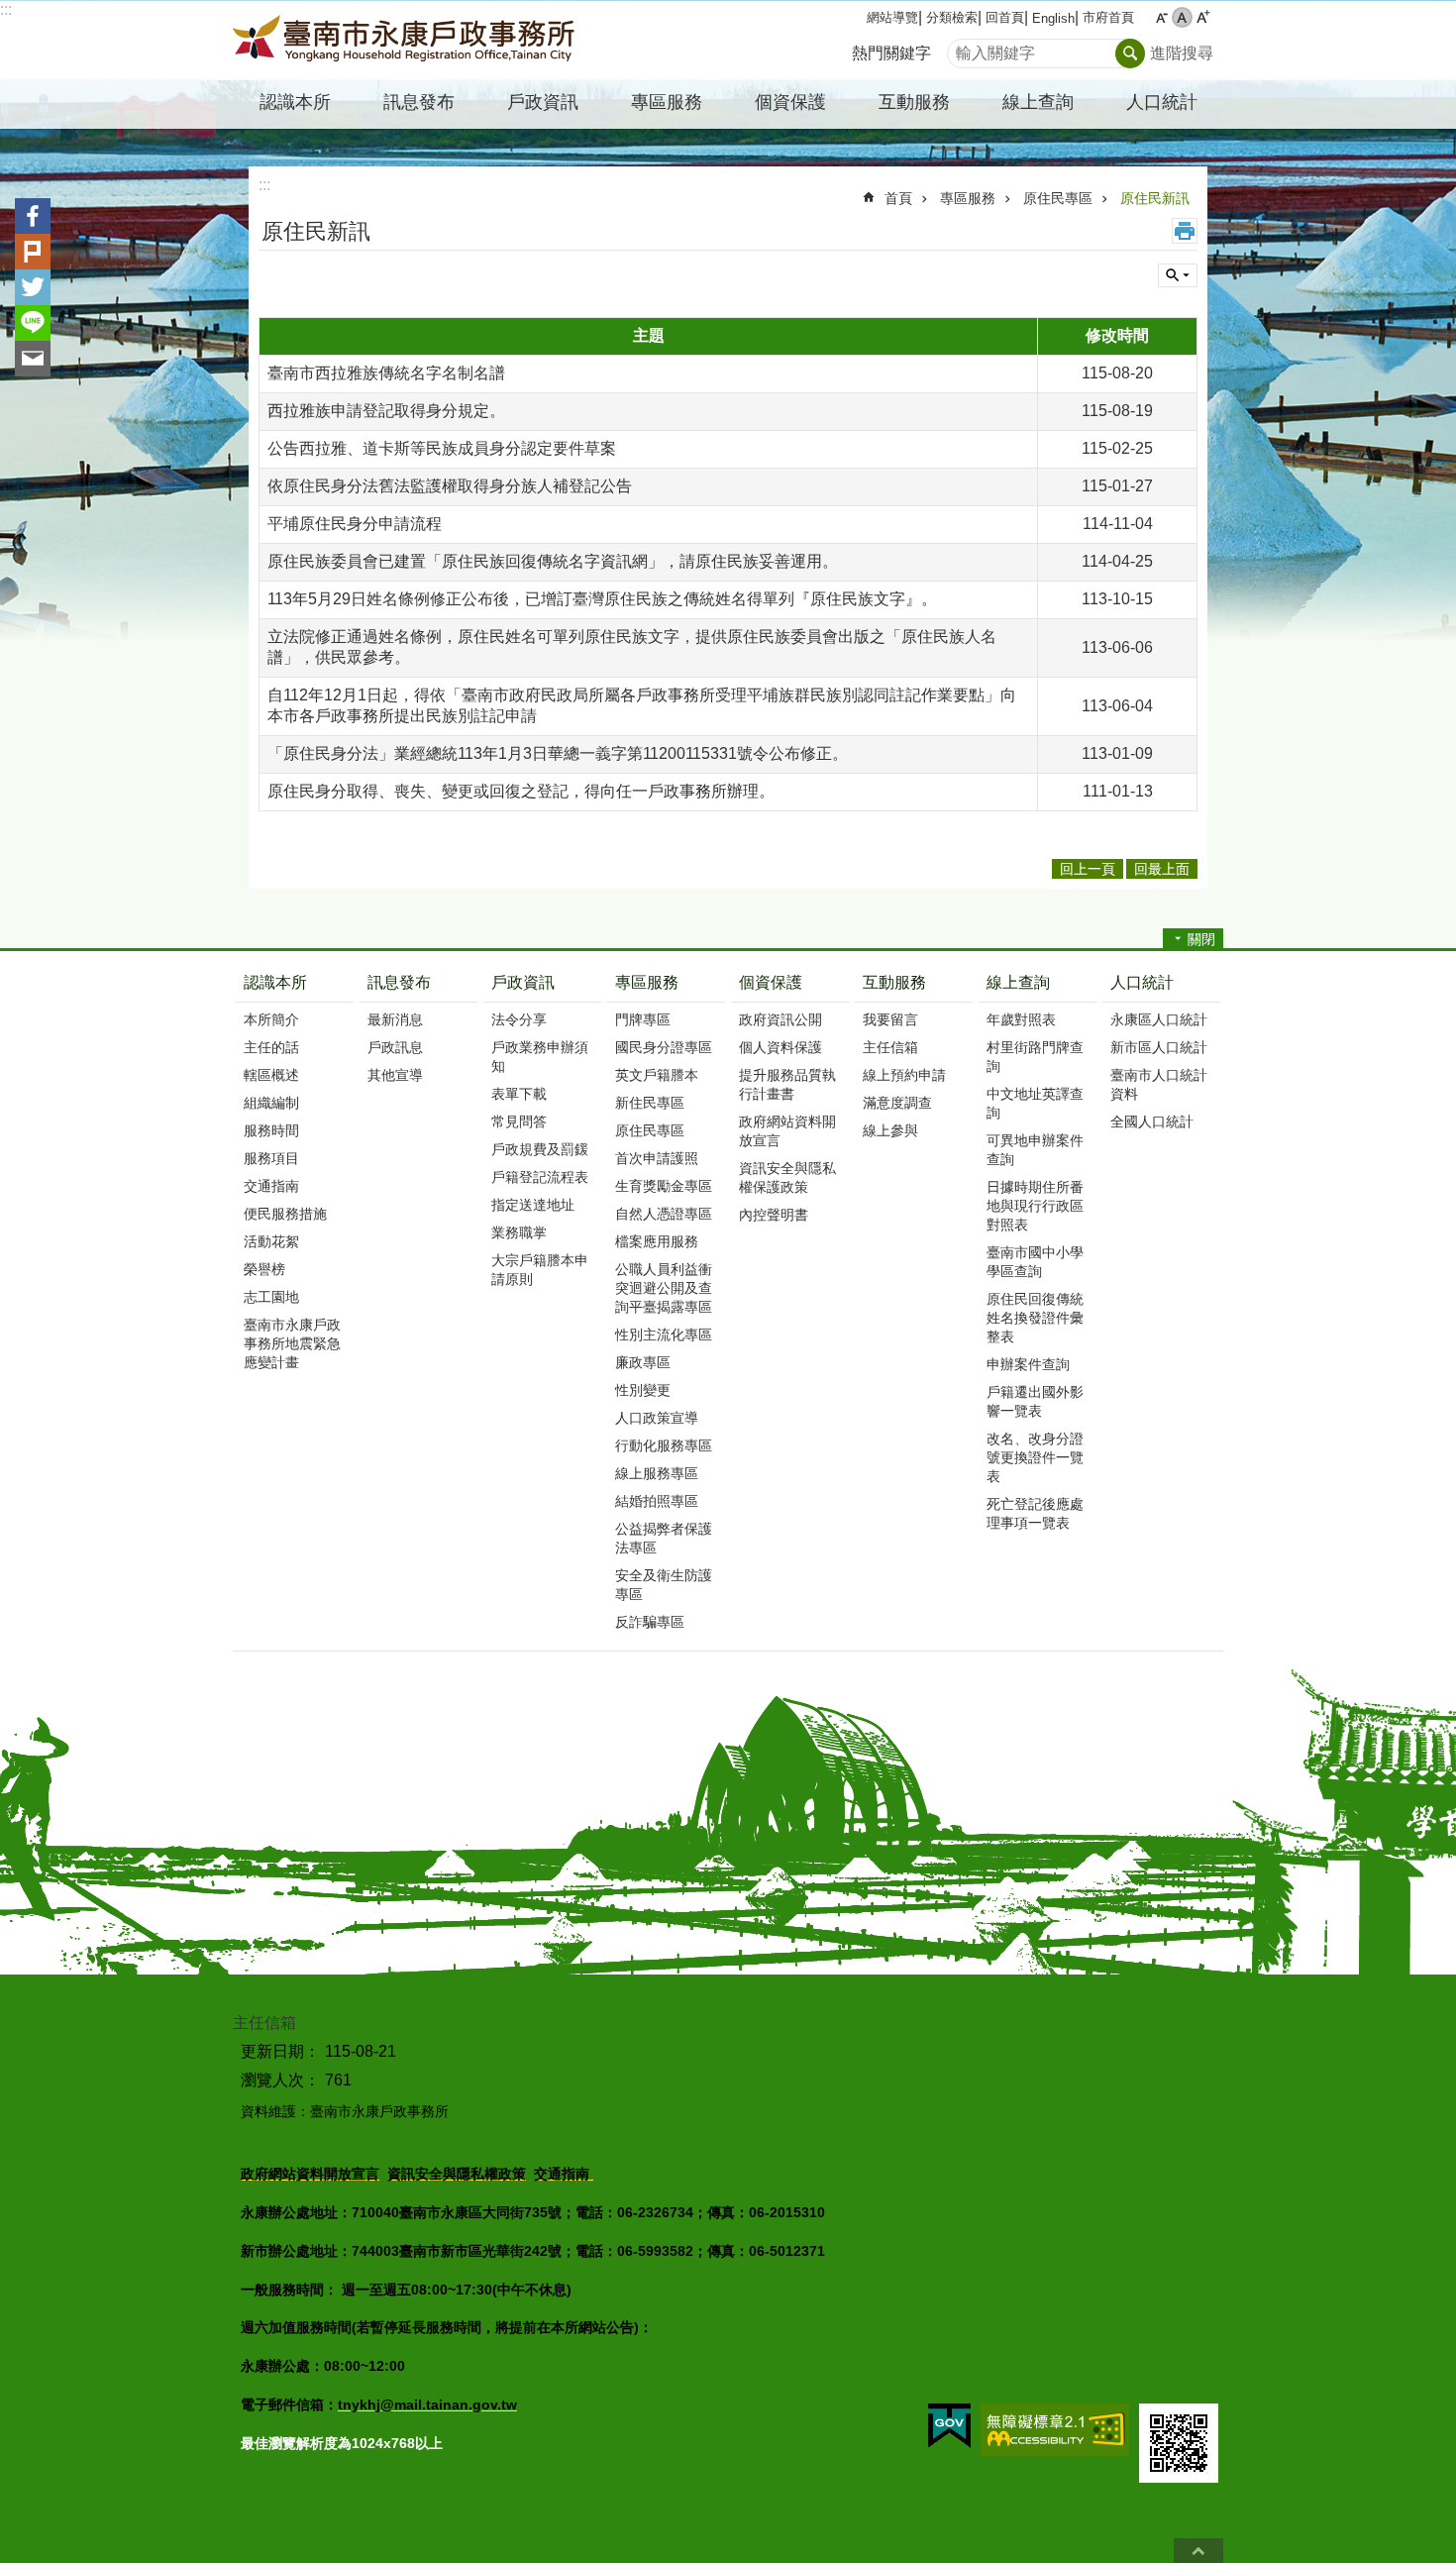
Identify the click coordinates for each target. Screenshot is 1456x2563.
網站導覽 (892, 17)
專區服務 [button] (667, 102)
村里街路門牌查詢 (1035, 1057)
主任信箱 (890, 1047)
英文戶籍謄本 (657, 1075)
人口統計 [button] (1162, 102)
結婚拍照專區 (657, 1501)
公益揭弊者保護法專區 (664, 1538)
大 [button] (1203, 17)
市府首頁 (1108, 17)
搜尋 (963, 48)
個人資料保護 (780, 1047)
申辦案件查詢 (1028, 1364)
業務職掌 (519, 1232)
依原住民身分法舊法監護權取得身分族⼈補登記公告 (450, 486)
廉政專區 (643, 1362)
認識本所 (275, 982)
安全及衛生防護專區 (664, 1585)
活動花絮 (271, 1241)
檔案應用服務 (657, 1241)
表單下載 (519, 1094)
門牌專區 (643, 1019)
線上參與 (890, 1130)
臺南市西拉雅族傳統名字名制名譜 (386, 373)
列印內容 (1185, 231)
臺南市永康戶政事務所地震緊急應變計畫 (292, 1343)
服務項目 (271, 1158)
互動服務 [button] (914, 102)
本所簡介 (271, 1019)
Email (33, 359)
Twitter (33, 287)
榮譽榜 (264, 1269)
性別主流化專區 (664, 1335)
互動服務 (894, 982)
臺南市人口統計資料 (1159, 1084)
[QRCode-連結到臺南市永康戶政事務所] (1179, 2443)
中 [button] (1182, 17)
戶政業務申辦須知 (540, 1057)
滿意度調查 (897, 1103)
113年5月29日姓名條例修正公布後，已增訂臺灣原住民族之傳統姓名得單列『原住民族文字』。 (602, 599)
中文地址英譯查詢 (1035, 1103)
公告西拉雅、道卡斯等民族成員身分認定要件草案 (442, 448)
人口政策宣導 (657, 1418)
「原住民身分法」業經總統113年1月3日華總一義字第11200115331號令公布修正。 (558, 753)
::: (6, 9)
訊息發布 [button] (419, 102)
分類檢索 (952, 17)
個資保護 (771, 982)
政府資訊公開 (780, 1019)
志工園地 (271, 1297)
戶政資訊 (523, 982)
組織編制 (271, 1103)
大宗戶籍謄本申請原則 (540, 1270)
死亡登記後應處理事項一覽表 (1035, 1513)
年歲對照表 (1021, 1019)
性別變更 (643, 1390)
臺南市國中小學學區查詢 (1035, 1262)
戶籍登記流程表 (540, 1177)
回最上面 (1198, 2551)
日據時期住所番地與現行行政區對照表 (1035, 1206)
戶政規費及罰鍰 (540, 1149)
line (33, 323)
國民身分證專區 (664, 1047)
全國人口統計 (1152, 1121)
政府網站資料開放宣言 (787, 1131)
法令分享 (519, 1019)
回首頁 (1005, 17)
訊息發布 (399, 982)
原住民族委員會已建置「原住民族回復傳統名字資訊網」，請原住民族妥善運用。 (553, 561)
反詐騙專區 (650, 1622)
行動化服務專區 (664, 1445)
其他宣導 (395, 1075)
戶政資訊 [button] (543, 102)
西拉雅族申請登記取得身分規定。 (386, 411)
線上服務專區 (657, 1473)
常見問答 (519, 1121)
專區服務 (968, 198)
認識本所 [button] (295, 102)
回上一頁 (1088, 869)
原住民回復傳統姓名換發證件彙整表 (1035, 1318)
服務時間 (271, 1130)
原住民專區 (1058, 198)
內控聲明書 (774, 1215)
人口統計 (1142, 982)
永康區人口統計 (1159, 1019)
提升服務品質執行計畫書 (787, 1084)
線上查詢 (1018, 982)
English (1053, 18)
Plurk (33, 252)
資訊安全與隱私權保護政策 (787, 1177)
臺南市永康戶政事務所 (406, 41)
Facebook (33, 216)
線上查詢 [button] (1038, 102)
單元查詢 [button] (1178, 275)
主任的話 (271, 1047)
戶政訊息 (395, 1047)
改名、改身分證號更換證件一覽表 (1035, 1457)
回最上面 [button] (1162, 869)
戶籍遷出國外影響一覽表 (1035, 1401)
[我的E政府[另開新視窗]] (949, 2426)
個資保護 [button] (790, 102)
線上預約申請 (904, 1075)
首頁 (898, 198)
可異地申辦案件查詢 (1035, 1150)
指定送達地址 (533, 1205)
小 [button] (1161, 17)
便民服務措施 (285, 1214)
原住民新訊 (1155, 198)
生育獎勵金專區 (664, 1186)
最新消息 (395, 1019)
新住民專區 (650, 1103)
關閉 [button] (1201, 939)
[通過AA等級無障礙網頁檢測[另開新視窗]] (1055, 2430)
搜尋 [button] (1130, 53)
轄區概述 (271, 1075)
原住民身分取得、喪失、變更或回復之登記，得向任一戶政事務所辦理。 (521, 791)
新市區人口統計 (1159, 1047)
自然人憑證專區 (664, 1214)
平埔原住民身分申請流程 (355, 524)
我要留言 (890, 1019)
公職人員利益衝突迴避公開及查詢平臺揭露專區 (664, 1288)
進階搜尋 (1182, 53)
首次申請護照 (657, 1158)
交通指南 (271, 1186)
